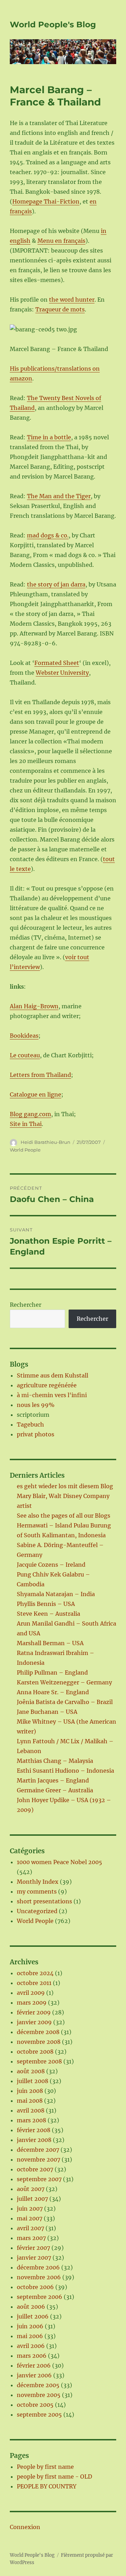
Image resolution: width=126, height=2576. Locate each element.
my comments (37, 1891)
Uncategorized (37, 1911)
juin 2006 (30, 2326)
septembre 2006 (40, 2297)
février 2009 (34, 2012)
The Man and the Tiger (59, 496)
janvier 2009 (34, 2022)
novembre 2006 (39, 2277)
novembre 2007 (38, 2159)
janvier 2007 (34, 2258)
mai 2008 (30, 2101)
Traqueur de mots (60, 309)
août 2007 (31, 2189)
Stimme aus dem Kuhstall (52, 1375)
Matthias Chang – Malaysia (55, 1761)
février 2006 (34, 2365)
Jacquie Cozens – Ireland (51, 1565)
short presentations (44, 1901)
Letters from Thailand (40, 1075)
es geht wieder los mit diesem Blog (65, 1486)
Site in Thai (26, 1124)
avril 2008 (31, 2110)
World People (25, 1150)
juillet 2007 (32, 2199)
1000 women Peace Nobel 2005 (59, 1862)
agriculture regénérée (47, 1385)
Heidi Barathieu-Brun (45, 1142)
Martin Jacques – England (53, 1780)
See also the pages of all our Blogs (64, 1516)
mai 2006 (30, 2336)
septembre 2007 (39, 2179)
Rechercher (26, 1305)
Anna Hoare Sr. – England (53, 1692)
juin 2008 (30, 2091)
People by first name (45, 2467)
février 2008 (34, 2130)
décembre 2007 (38, 2150)
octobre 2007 (35, 2169)
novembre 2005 (39, 2395)
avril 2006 (31, 2346)
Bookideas (24, 1036)
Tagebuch (30, 1424)
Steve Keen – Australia (48, 1614)
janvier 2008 (34, 2140)
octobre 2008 (35, 2052)
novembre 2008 (39, 2042)
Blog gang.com (30, 1114)
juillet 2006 (33, 2316)
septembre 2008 (39, 2061)
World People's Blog (53, 25)
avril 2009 (31, 1993)
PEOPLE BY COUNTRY (47, 2486)
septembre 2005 (39, 2414)
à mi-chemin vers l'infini (52, 1395)
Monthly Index (38, 1882)
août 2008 (31, 2071)
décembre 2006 (38, 2267)
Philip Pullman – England (52, 1672)
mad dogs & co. (48, 535)
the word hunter (72, 300)
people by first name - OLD (54, 2477)
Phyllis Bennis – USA (46, 1604)
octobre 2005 (35, 2405)
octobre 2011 (34, 1983)
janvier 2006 (34, 2375)
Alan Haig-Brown (34, 1006)
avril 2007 (30, 2228)
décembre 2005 (38, 2385)
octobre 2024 (35, 1973)
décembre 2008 (38, 2032)
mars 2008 (31, 2120)
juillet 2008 (33, 2081)
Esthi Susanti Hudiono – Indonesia (65, 1771)
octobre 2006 (35, 2287)
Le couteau (25, 1055)
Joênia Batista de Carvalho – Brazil (65, 1702)
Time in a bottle (49, 437)
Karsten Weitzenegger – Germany (64, 1682)
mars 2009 (32, 2003)
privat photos (36, 1434)
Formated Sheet (57, 663)
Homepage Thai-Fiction (46, 201)
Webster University (62, 673)
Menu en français (61, 241)
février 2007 (33, 2248)
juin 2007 (30, 2209)
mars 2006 (32, 2356)
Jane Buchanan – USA (47, 1712)
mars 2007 (31, 2238)
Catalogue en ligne (36, 1094)
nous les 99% (36, 1405)
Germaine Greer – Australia (55, 1790)
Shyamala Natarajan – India (56, 1594)
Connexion (25, 2527)
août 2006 (31, 2307)
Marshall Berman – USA (50, 1643)
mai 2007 (30, 2218)
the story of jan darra (56, 584)
